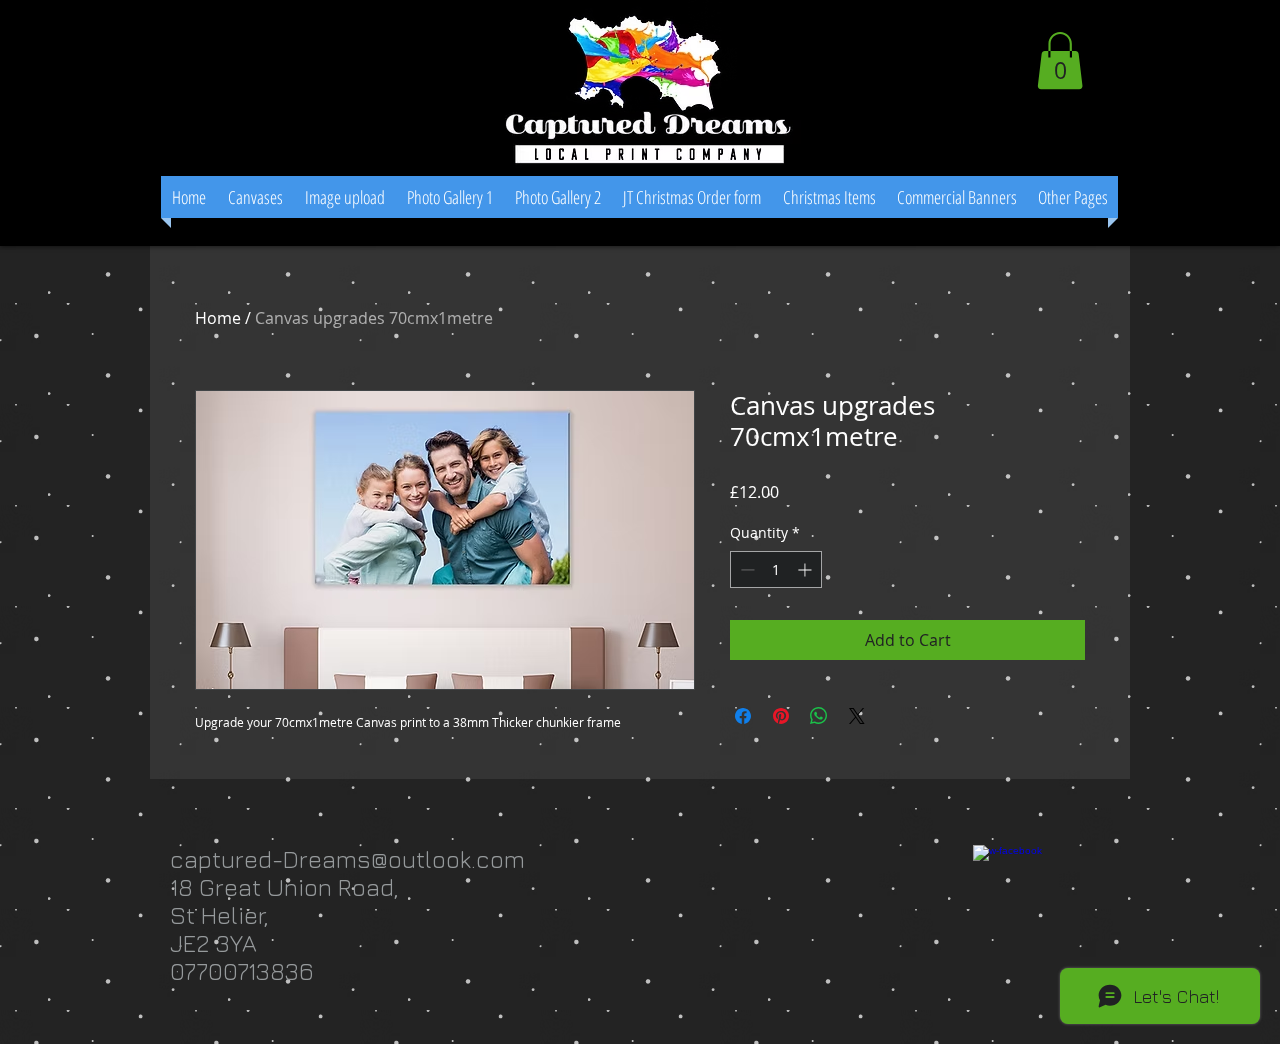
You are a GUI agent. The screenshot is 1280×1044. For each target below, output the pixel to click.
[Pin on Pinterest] (781, 716)
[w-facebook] (1028, 900)
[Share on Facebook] (743, 716)
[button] (1060, 60)
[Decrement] (745, 569)
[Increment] (806, 569)
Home (218, 318)
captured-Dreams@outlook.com (347, 859)
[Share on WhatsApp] (819, 716)
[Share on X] (857, 716)
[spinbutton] (776, 569)
